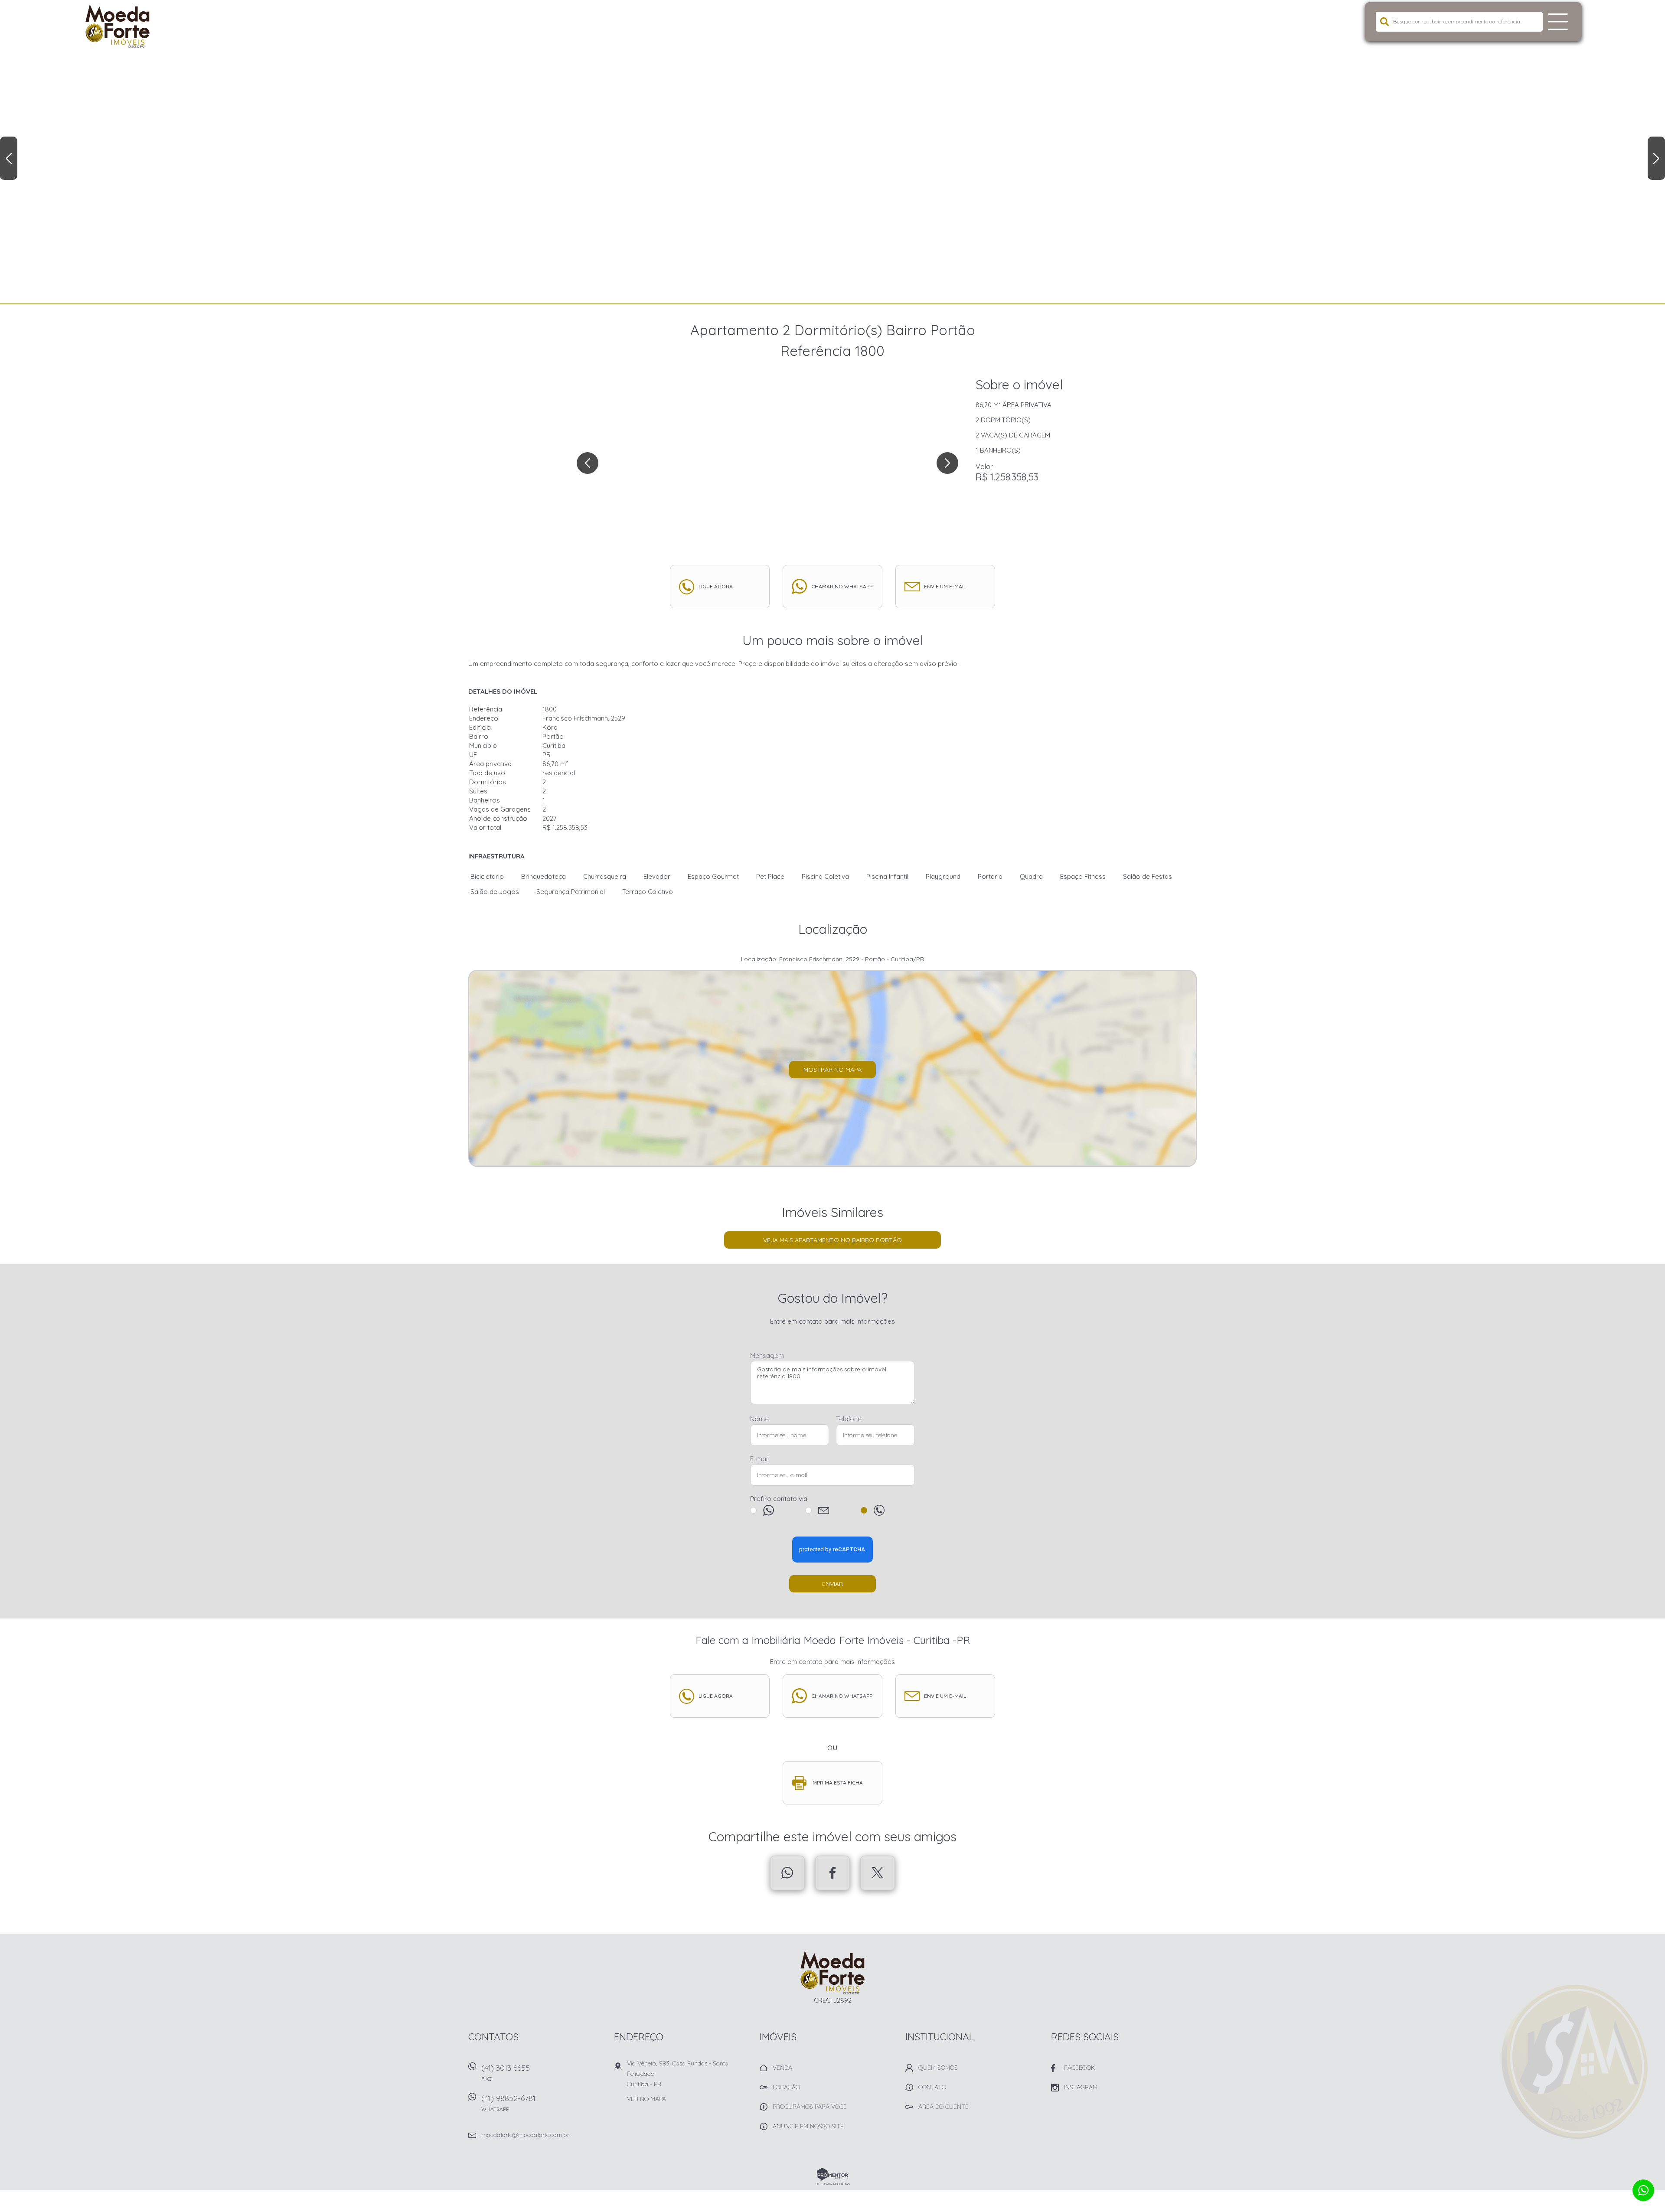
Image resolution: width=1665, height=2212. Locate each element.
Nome (759, 1419)
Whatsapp (787, 1873)
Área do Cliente (943, 2107)
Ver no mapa (646, 2099)
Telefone (849, 1419)
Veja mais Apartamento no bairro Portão (832, 1240)
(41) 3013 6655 (506, 2072)
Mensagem (767, 1356)
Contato (932, 2087)
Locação (786, 2087)
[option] (832, 152)
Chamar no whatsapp (842, 586)
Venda (782, 2068)
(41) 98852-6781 (508, 2103)
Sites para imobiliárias (833, 2184)
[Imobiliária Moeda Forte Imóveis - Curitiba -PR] (140, 26)
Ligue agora (716, 586)
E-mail (759, 1459)
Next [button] (1656, 158)
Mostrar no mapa (832, 1070)
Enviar (832, 1584)
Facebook (832, 1873)
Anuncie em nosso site (808, 2126)
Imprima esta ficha (837, 1783)
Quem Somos (938, 2068)
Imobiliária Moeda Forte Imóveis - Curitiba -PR (833, 1973)
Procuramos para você (810, 2107)
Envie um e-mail (945, 586)
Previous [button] (9, 158)
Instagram (1081, 2087)
